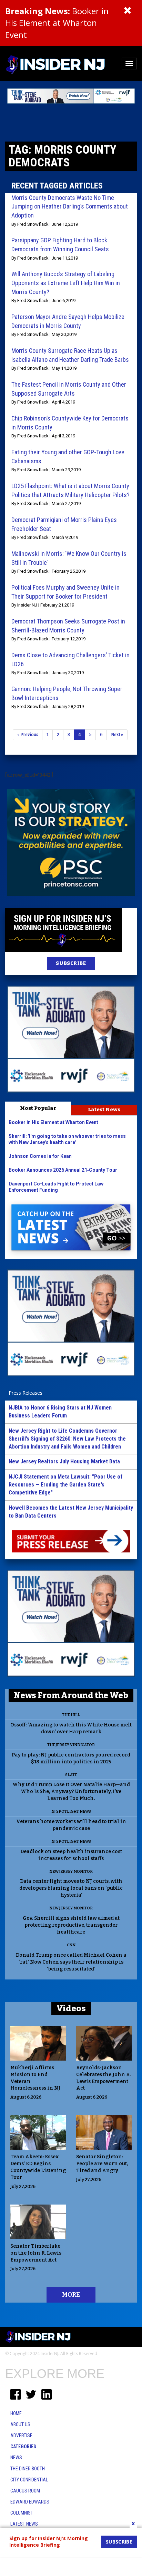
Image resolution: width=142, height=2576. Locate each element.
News (16, 2458)
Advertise (21, 2435)
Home (16, 2413)
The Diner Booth (28, 2469)
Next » (117, 735)
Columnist (22, 2513)
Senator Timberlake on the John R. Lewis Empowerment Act (36, 2253)
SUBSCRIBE (71, 963)
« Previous (28, 735)
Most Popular (38, 1108)
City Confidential (29, 2480)
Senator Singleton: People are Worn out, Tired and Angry (102, 2164)
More (71, 2295)
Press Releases (26, 1393)
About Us (20, 2424)
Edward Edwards (30, 2502)
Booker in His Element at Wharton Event (57, 23)
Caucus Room (25, 2491)
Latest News (104, 1110)
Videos (71, 2008)
